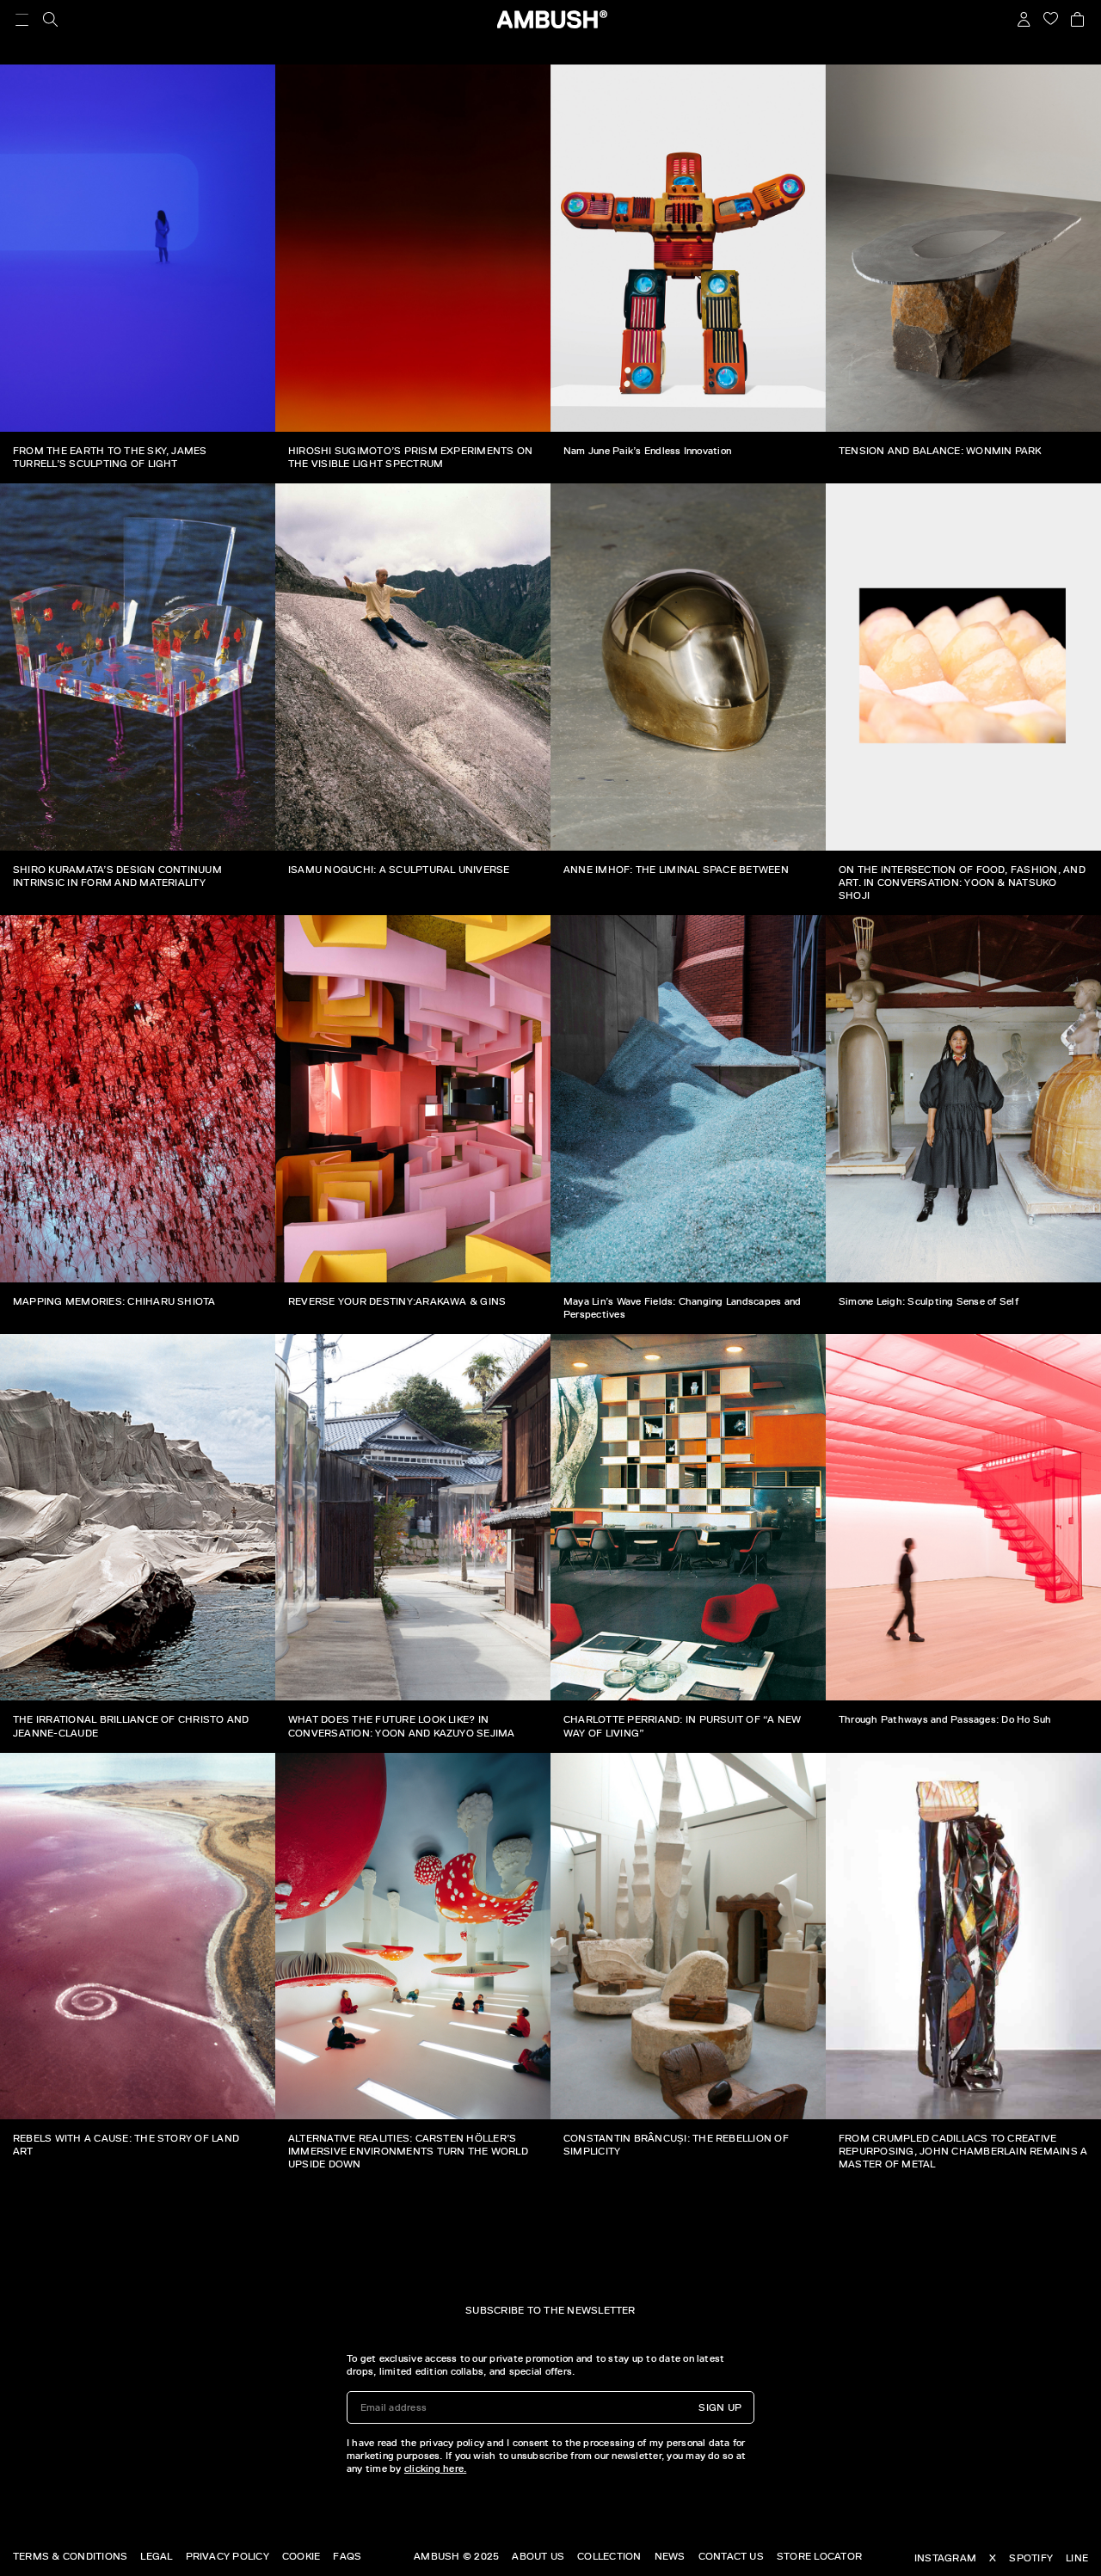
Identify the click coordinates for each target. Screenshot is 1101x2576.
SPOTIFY (1031, 2558)
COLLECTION (609, 2556)
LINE (1077, 2558)
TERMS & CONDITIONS (70, 2556)
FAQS (347, 2556)
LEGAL (156, 2556)
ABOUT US (538, 2556)
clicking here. (435, 2468)
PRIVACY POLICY (228, 2556)
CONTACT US (731, 2556)
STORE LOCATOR (819, 2556)
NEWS (670, 2556)
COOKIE (301, 2556)
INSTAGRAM (945, 2558)
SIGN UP (720, 2407)
